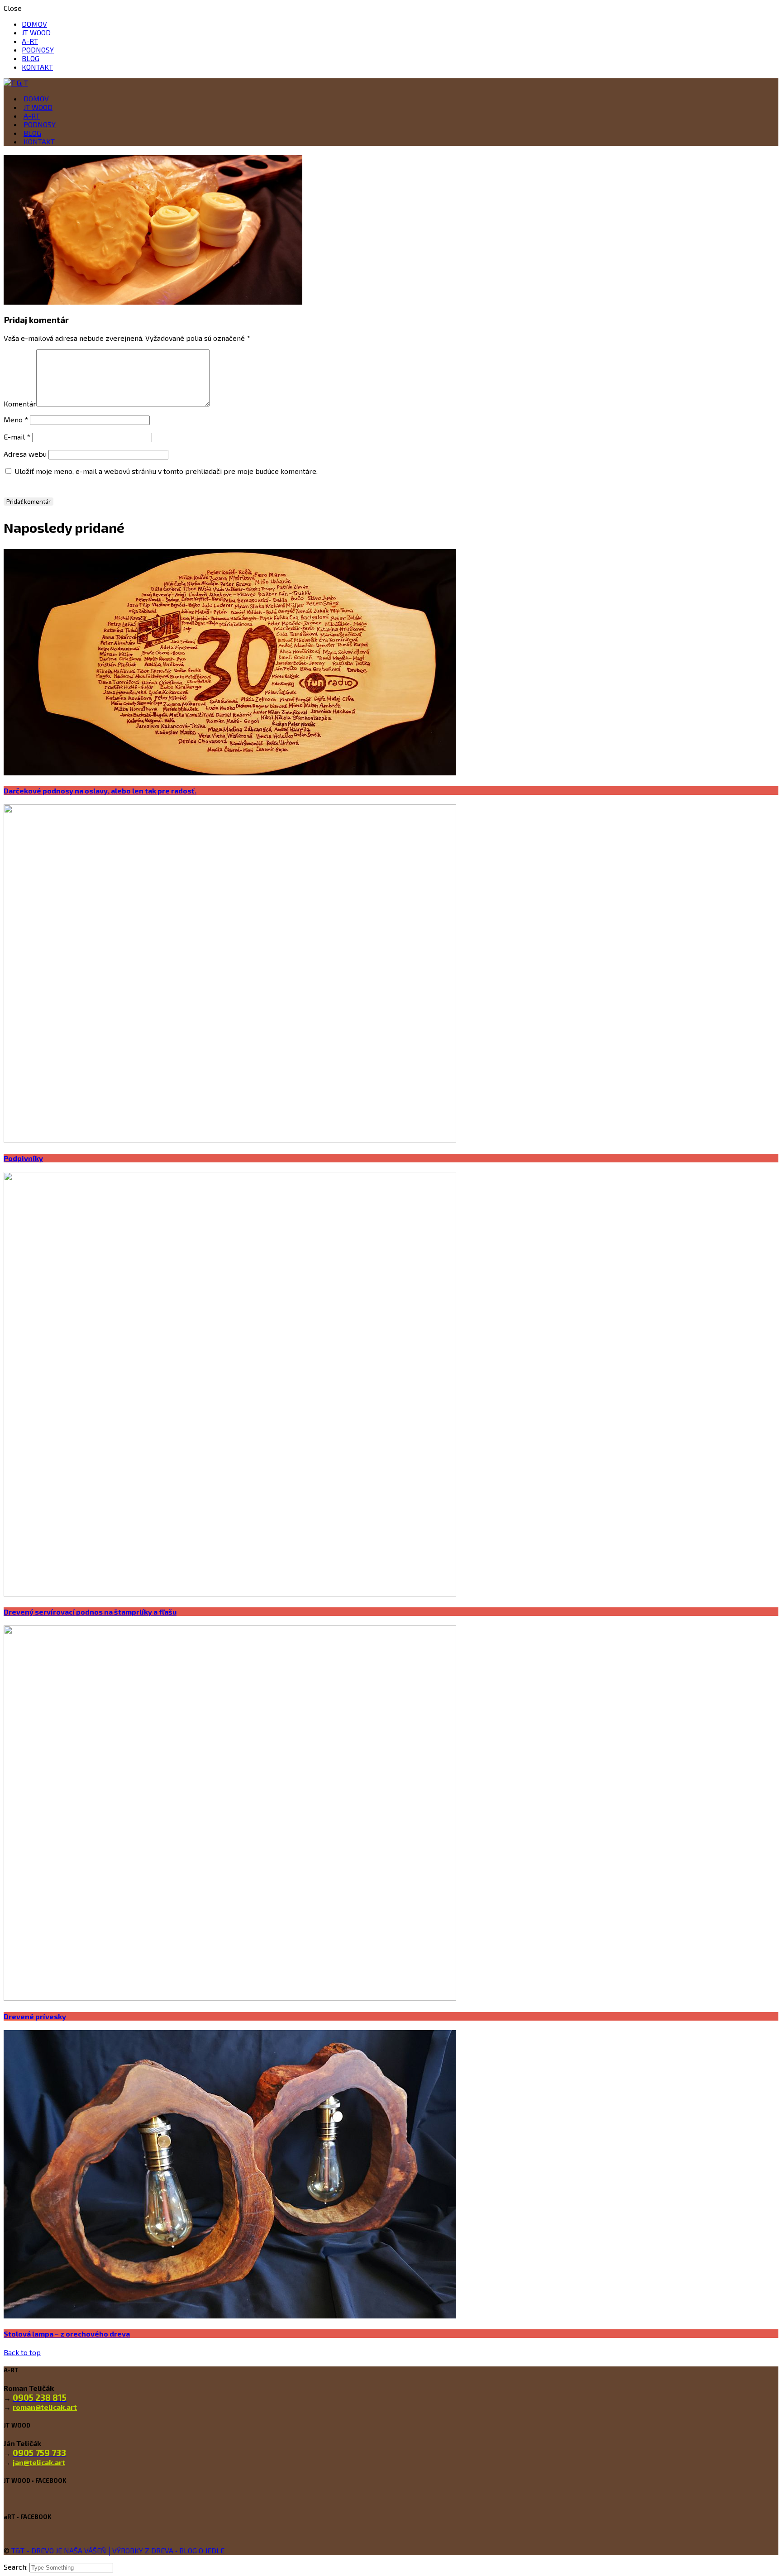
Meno (16, 419)
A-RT (30, 41)
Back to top (22, 2352)
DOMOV (34, 24)
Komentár (20, 404)
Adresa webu (25, 454)
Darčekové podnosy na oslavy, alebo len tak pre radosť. (100, 791)
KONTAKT (37, 67)
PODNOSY (38, 50)
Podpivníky (23, 1158)
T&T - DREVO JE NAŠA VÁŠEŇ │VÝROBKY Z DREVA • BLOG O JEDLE (118, 2550)
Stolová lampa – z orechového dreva (67, 2334)
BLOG (31, 58)
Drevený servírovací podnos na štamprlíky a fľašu (90, 1612)
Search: (17, 2567)
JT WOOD (36, 32)
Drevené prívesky (35, 2016)
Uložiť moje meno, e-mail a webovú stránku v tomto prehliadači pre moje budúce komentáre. (166, 471)
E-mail (17, 437)
